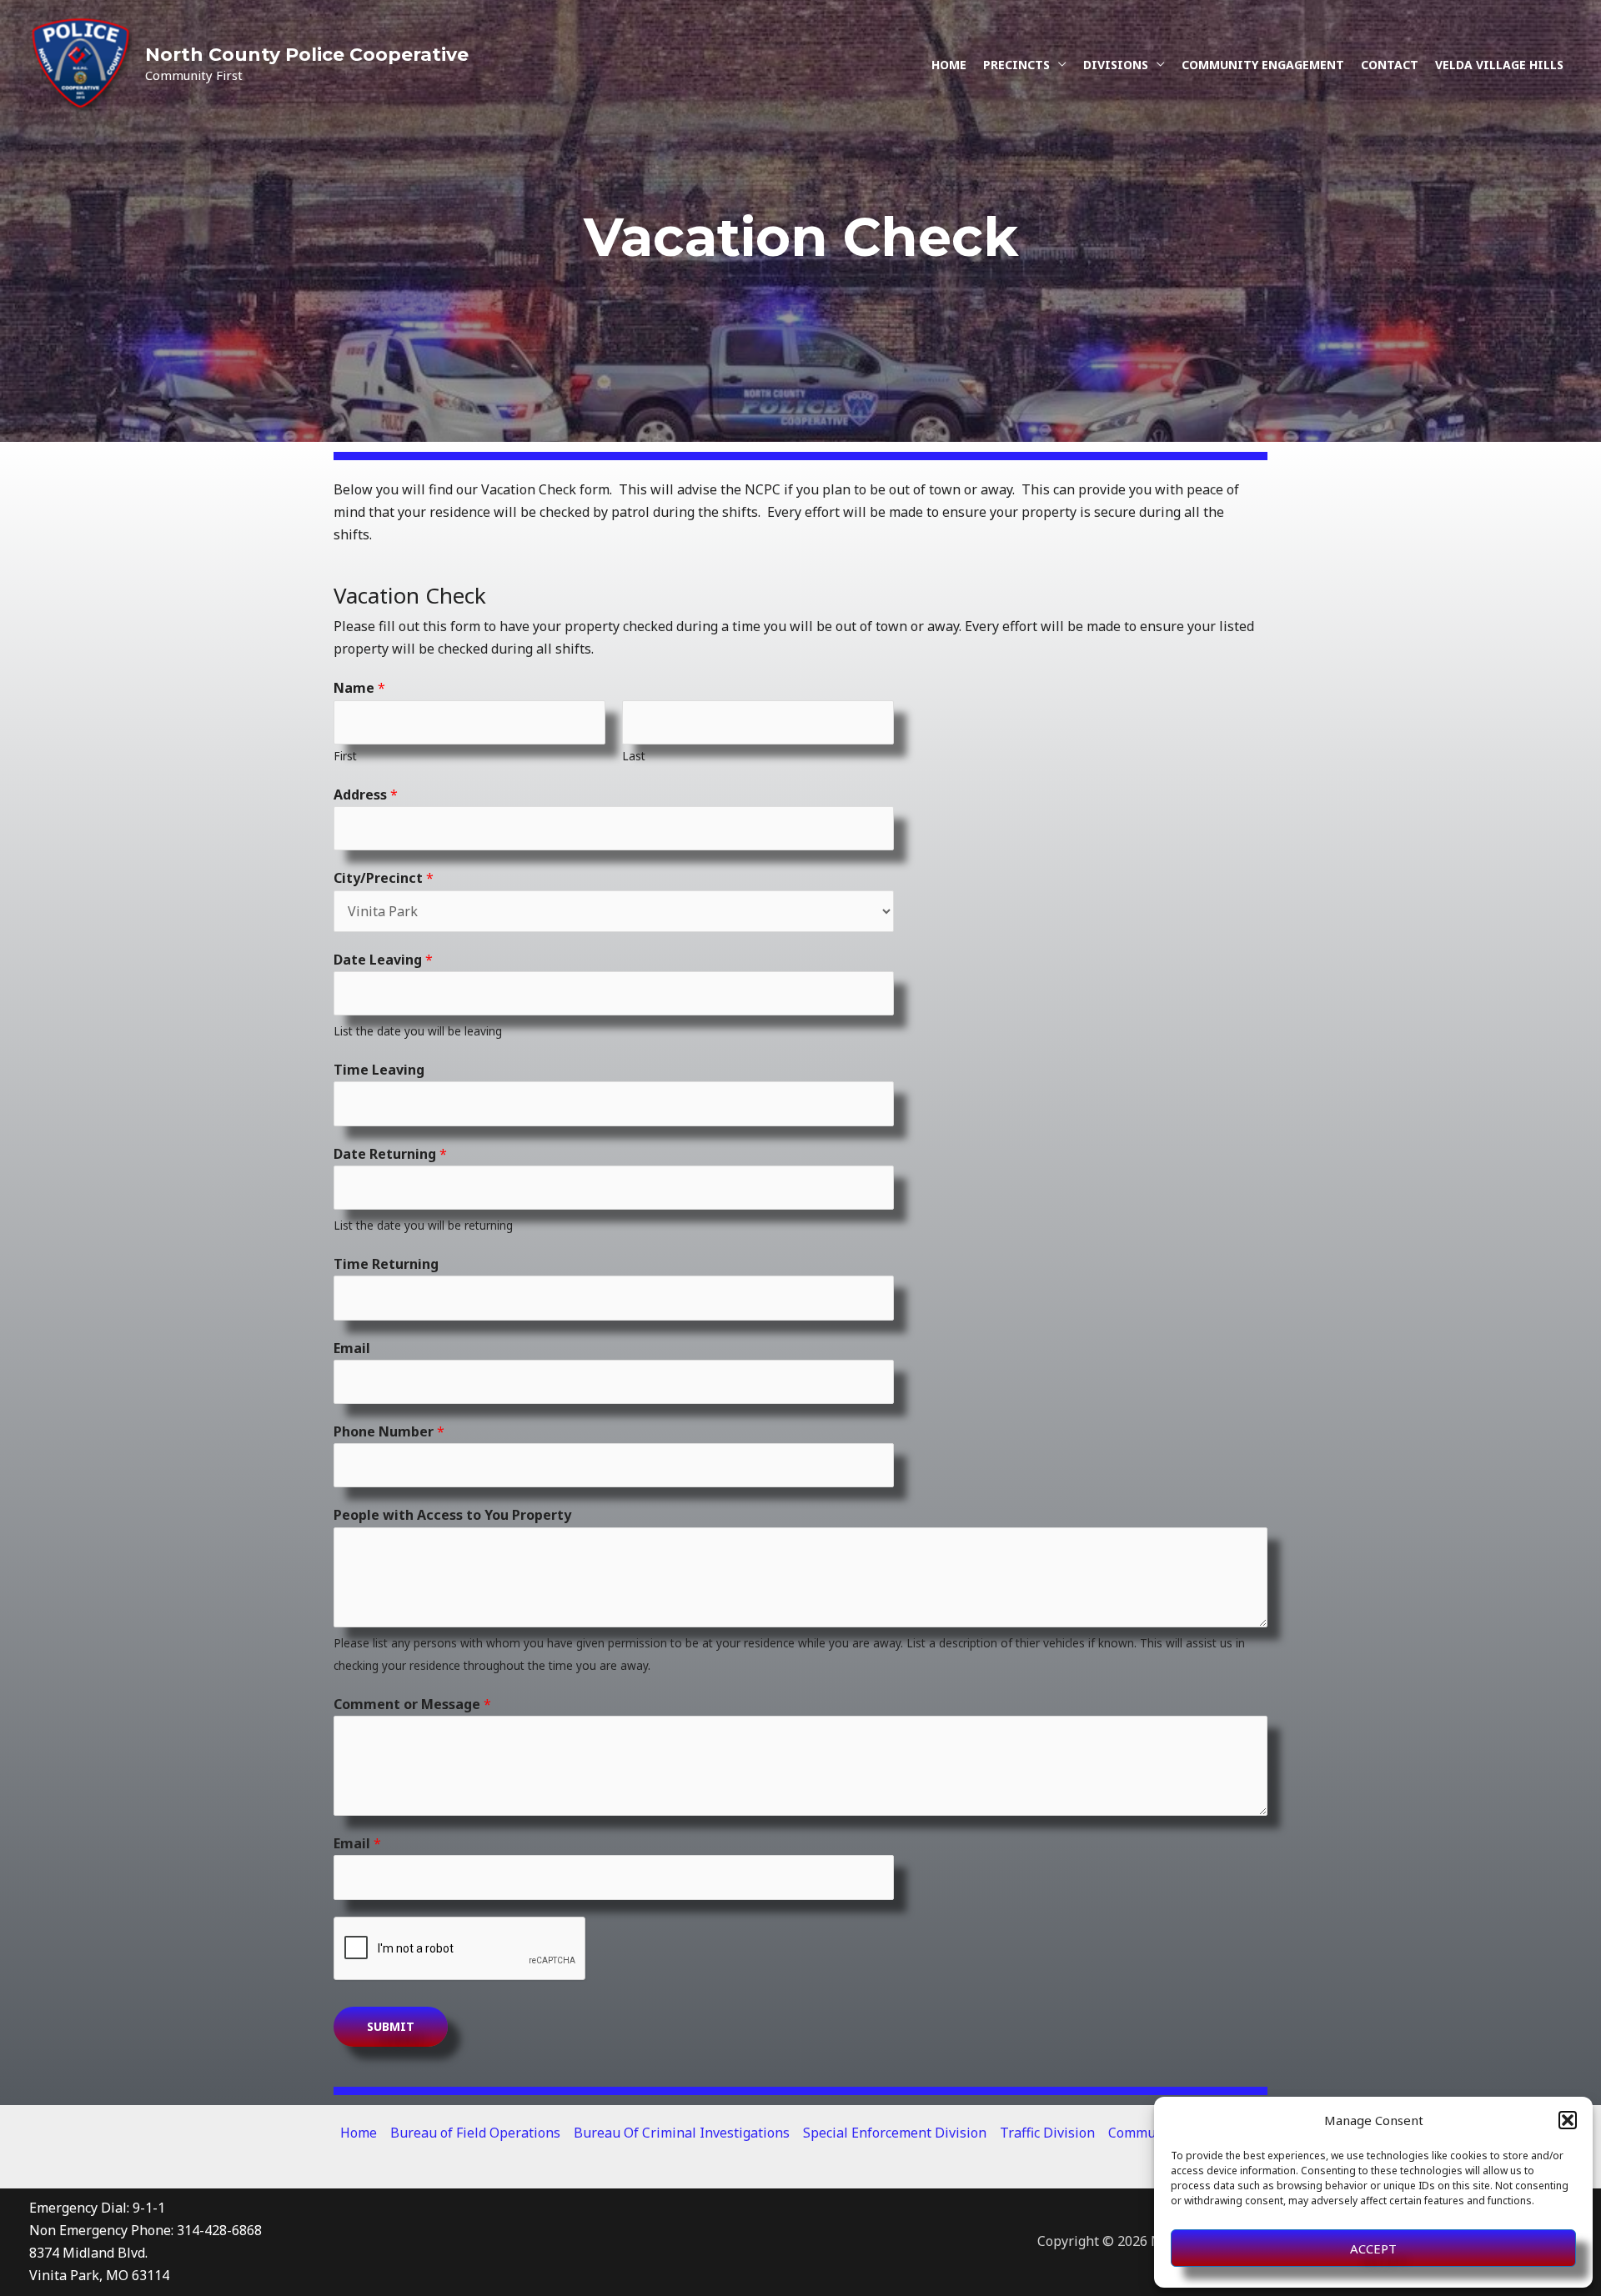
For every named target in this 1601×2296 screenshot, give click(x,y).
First (345, 756)
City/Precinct (384, 878)
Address (366, 795)
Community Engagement (1263, 65)
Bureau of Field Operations (475, 2133)
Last (634, 756)
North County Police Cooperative (307, 55)
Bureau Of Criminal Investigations (682, 2133)
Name (359, 688)
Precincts (1016, 65)
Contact (1390, 65)
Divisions (1116, 65)
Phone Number (389, 1431)
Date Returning (390, 1154)
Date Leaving (383, 960)
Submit (391, 2026)
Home (949, 65)
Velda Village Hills (1499, 65)
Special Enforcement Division (895, 2133)
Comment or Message (412, 1704)
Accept (1373, 2248)
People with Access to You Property (452, 1515)
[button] (1568, 2120)
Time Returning (386, 1264)
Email (352, 1348)
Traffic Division (1047, 2133)
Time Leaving (379, 1070)
